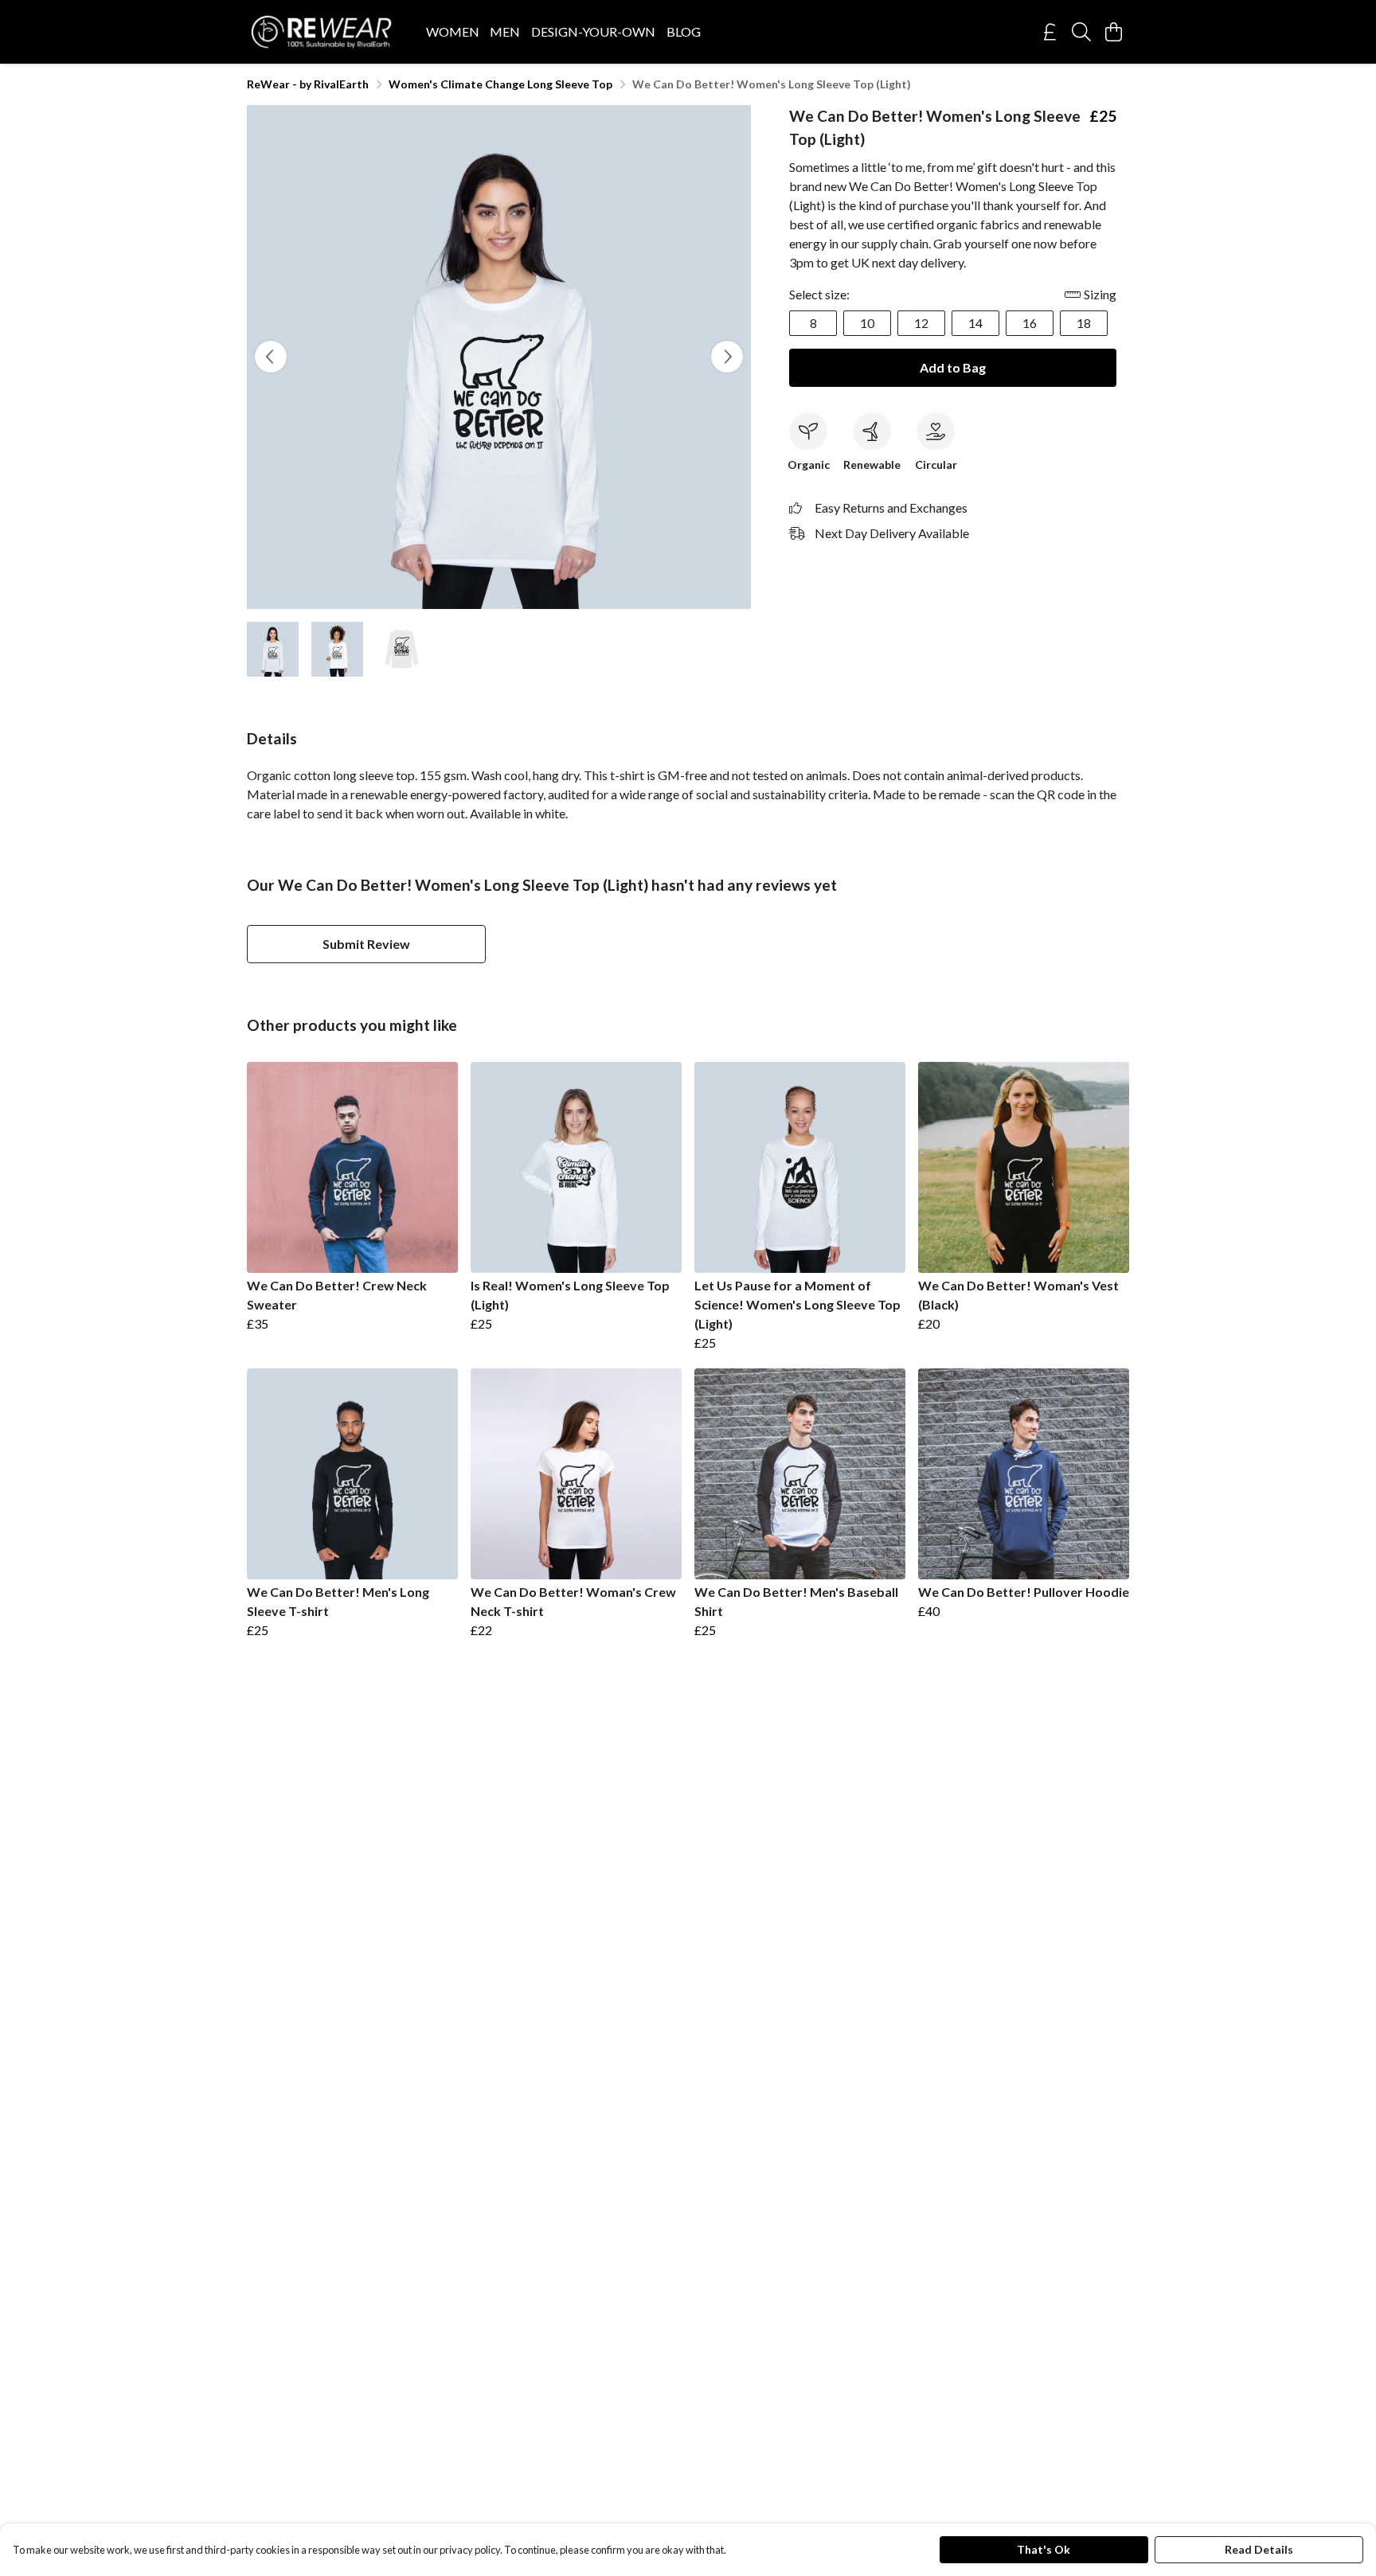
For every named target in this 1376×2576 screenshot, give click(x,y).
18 (1084, 323)
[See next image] (727, 357)
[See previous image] (271, 357)
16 (1030, 323)
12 (921, 323)
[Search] (1081, 32)
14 (975, 323)
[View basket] (1113, 32)
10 (867, 323)
